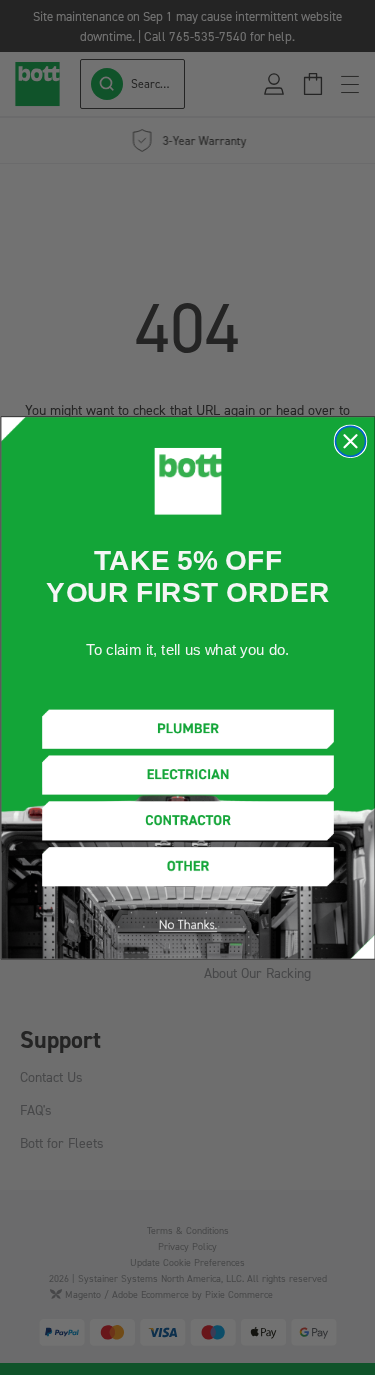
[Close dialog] (350, 441)
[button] (188, 728)
